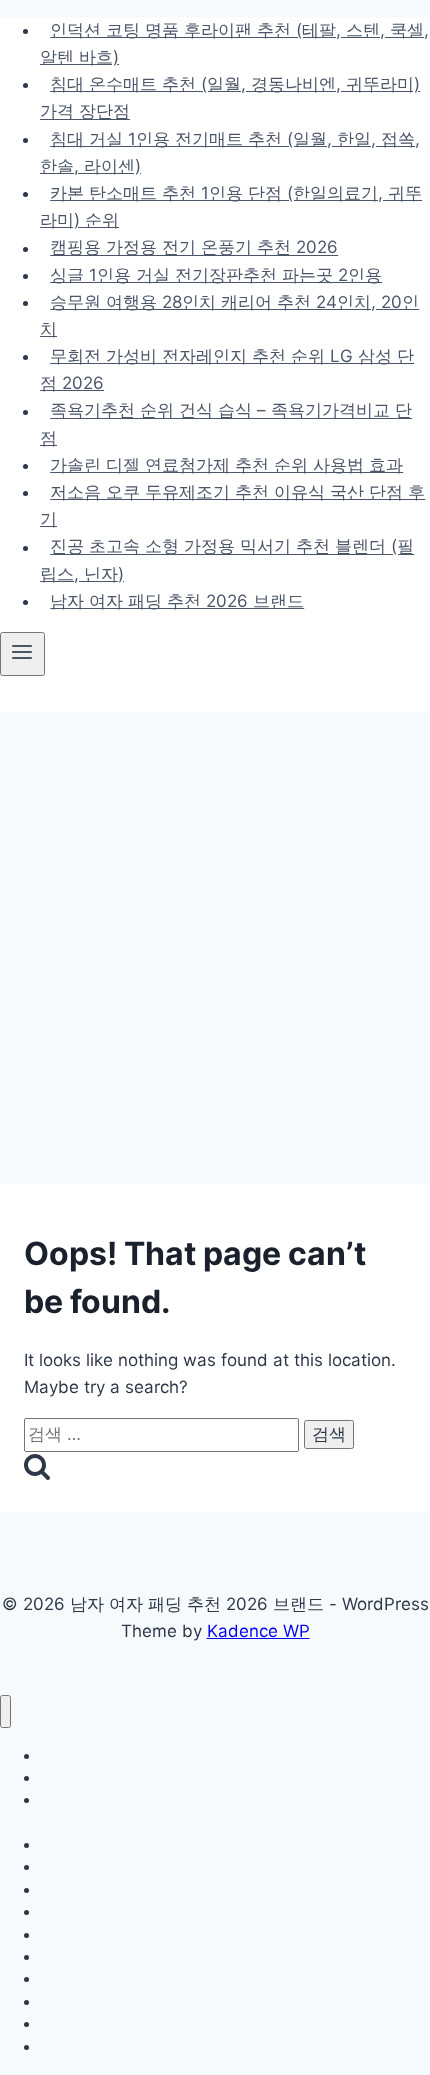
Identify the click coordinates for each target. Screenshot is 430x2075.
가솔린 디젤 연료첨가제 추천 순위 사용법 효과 (226, 465)
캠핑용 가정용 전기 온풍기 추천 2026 (194, 248)
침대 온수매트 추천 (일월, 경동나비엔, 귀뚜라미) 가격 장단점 (230, 97)
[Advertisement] (215, 937)
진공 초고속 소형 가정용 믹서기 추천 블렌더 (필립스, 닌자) (227, 560)
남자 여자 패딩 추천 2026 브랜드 (177, 601)
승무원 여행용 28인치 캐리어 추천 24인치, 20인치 (229, 315)
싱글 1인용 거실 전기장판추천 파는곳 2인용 (216, 275)
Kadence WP (258, 1631)
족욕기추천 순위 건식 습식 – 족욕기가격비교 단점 (226, 424)
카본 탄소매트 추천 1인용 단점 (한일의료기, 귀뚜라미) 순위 (231, 206)
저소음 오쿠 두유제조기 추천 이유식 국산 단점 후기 (232, 505)
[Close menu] (5, 1711)
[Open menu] (22, 654)
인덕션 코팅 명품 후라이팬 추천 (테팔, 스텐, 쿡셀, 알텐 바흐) (234, 43)
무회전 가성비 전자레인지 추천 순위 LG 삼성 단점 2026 (227, 369)
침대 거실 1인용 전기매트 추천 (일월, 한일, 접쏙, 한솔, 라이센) (230, 152)
